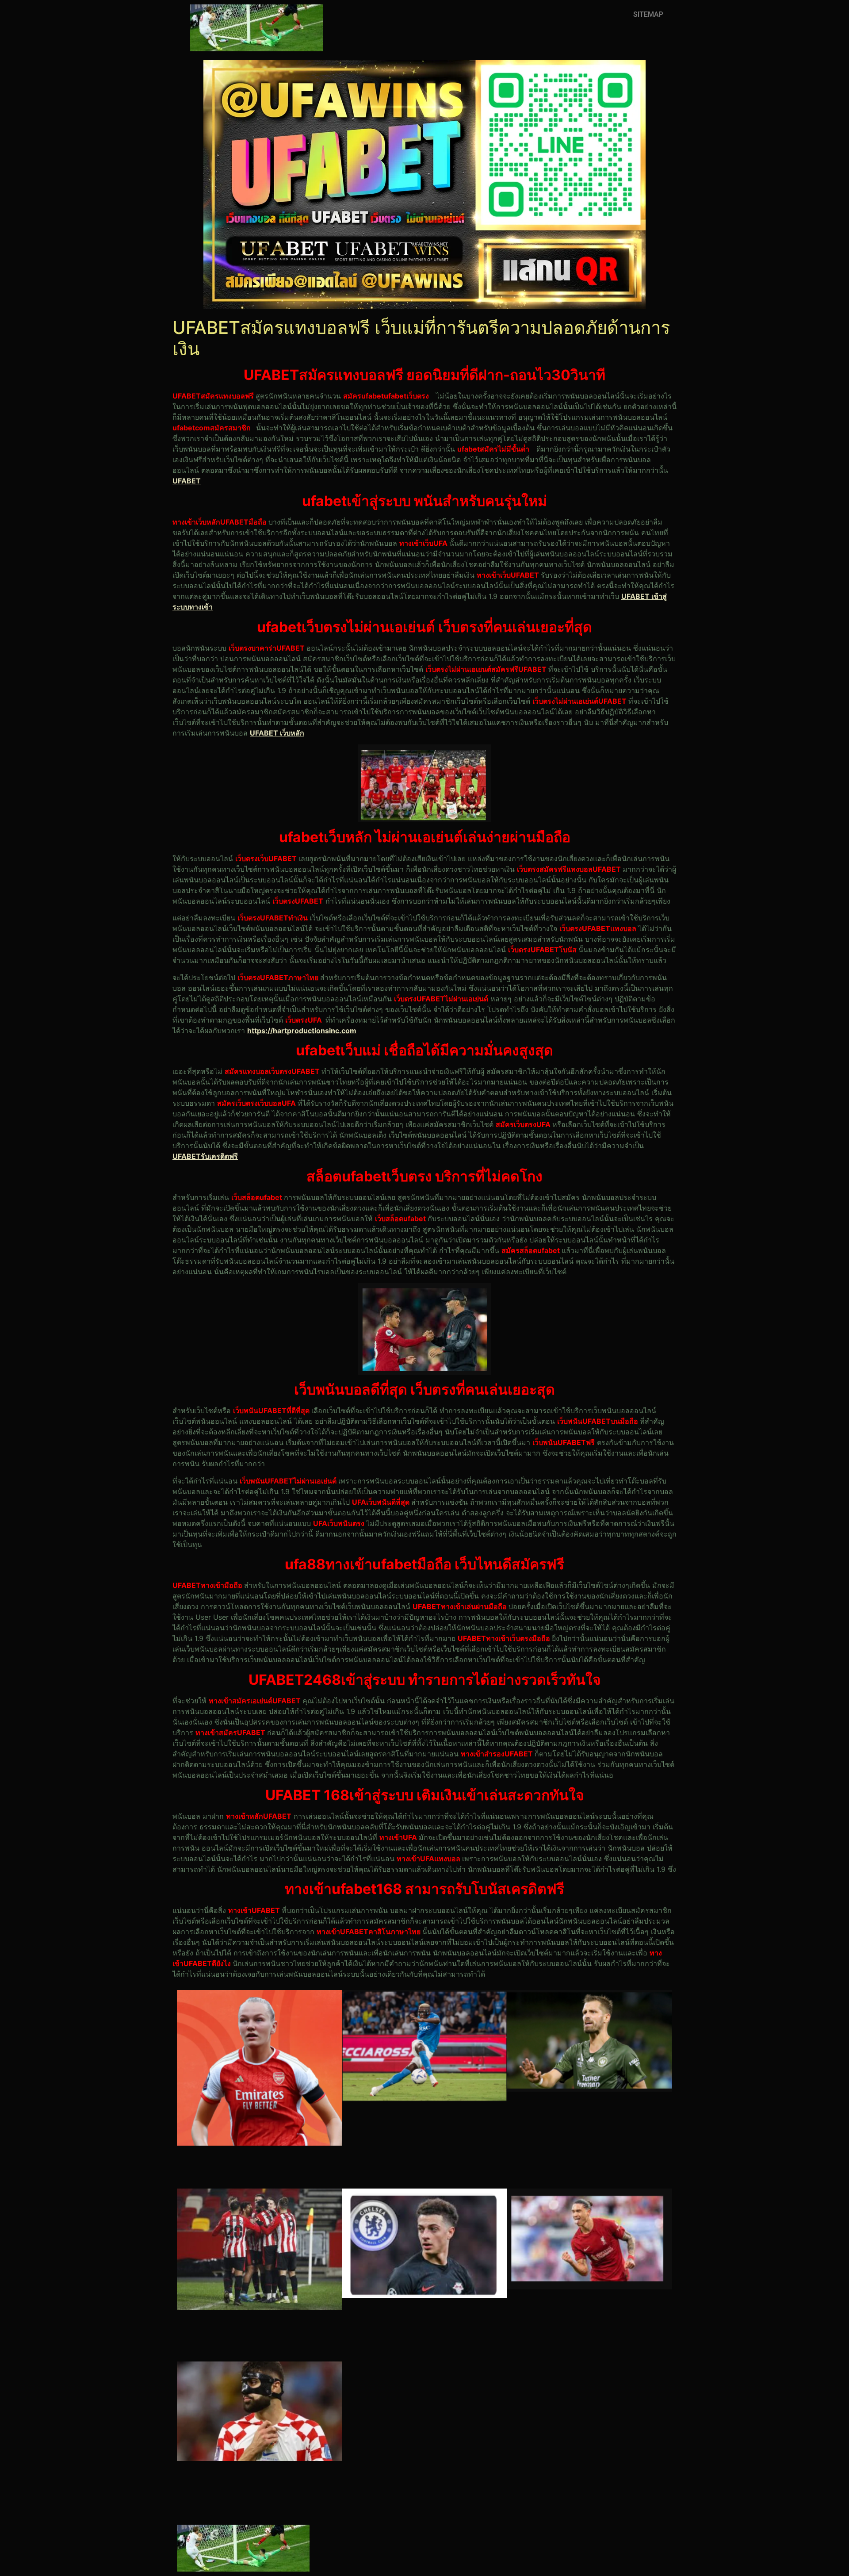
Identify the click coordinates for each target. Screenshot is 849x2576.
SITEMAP (648, 14)
